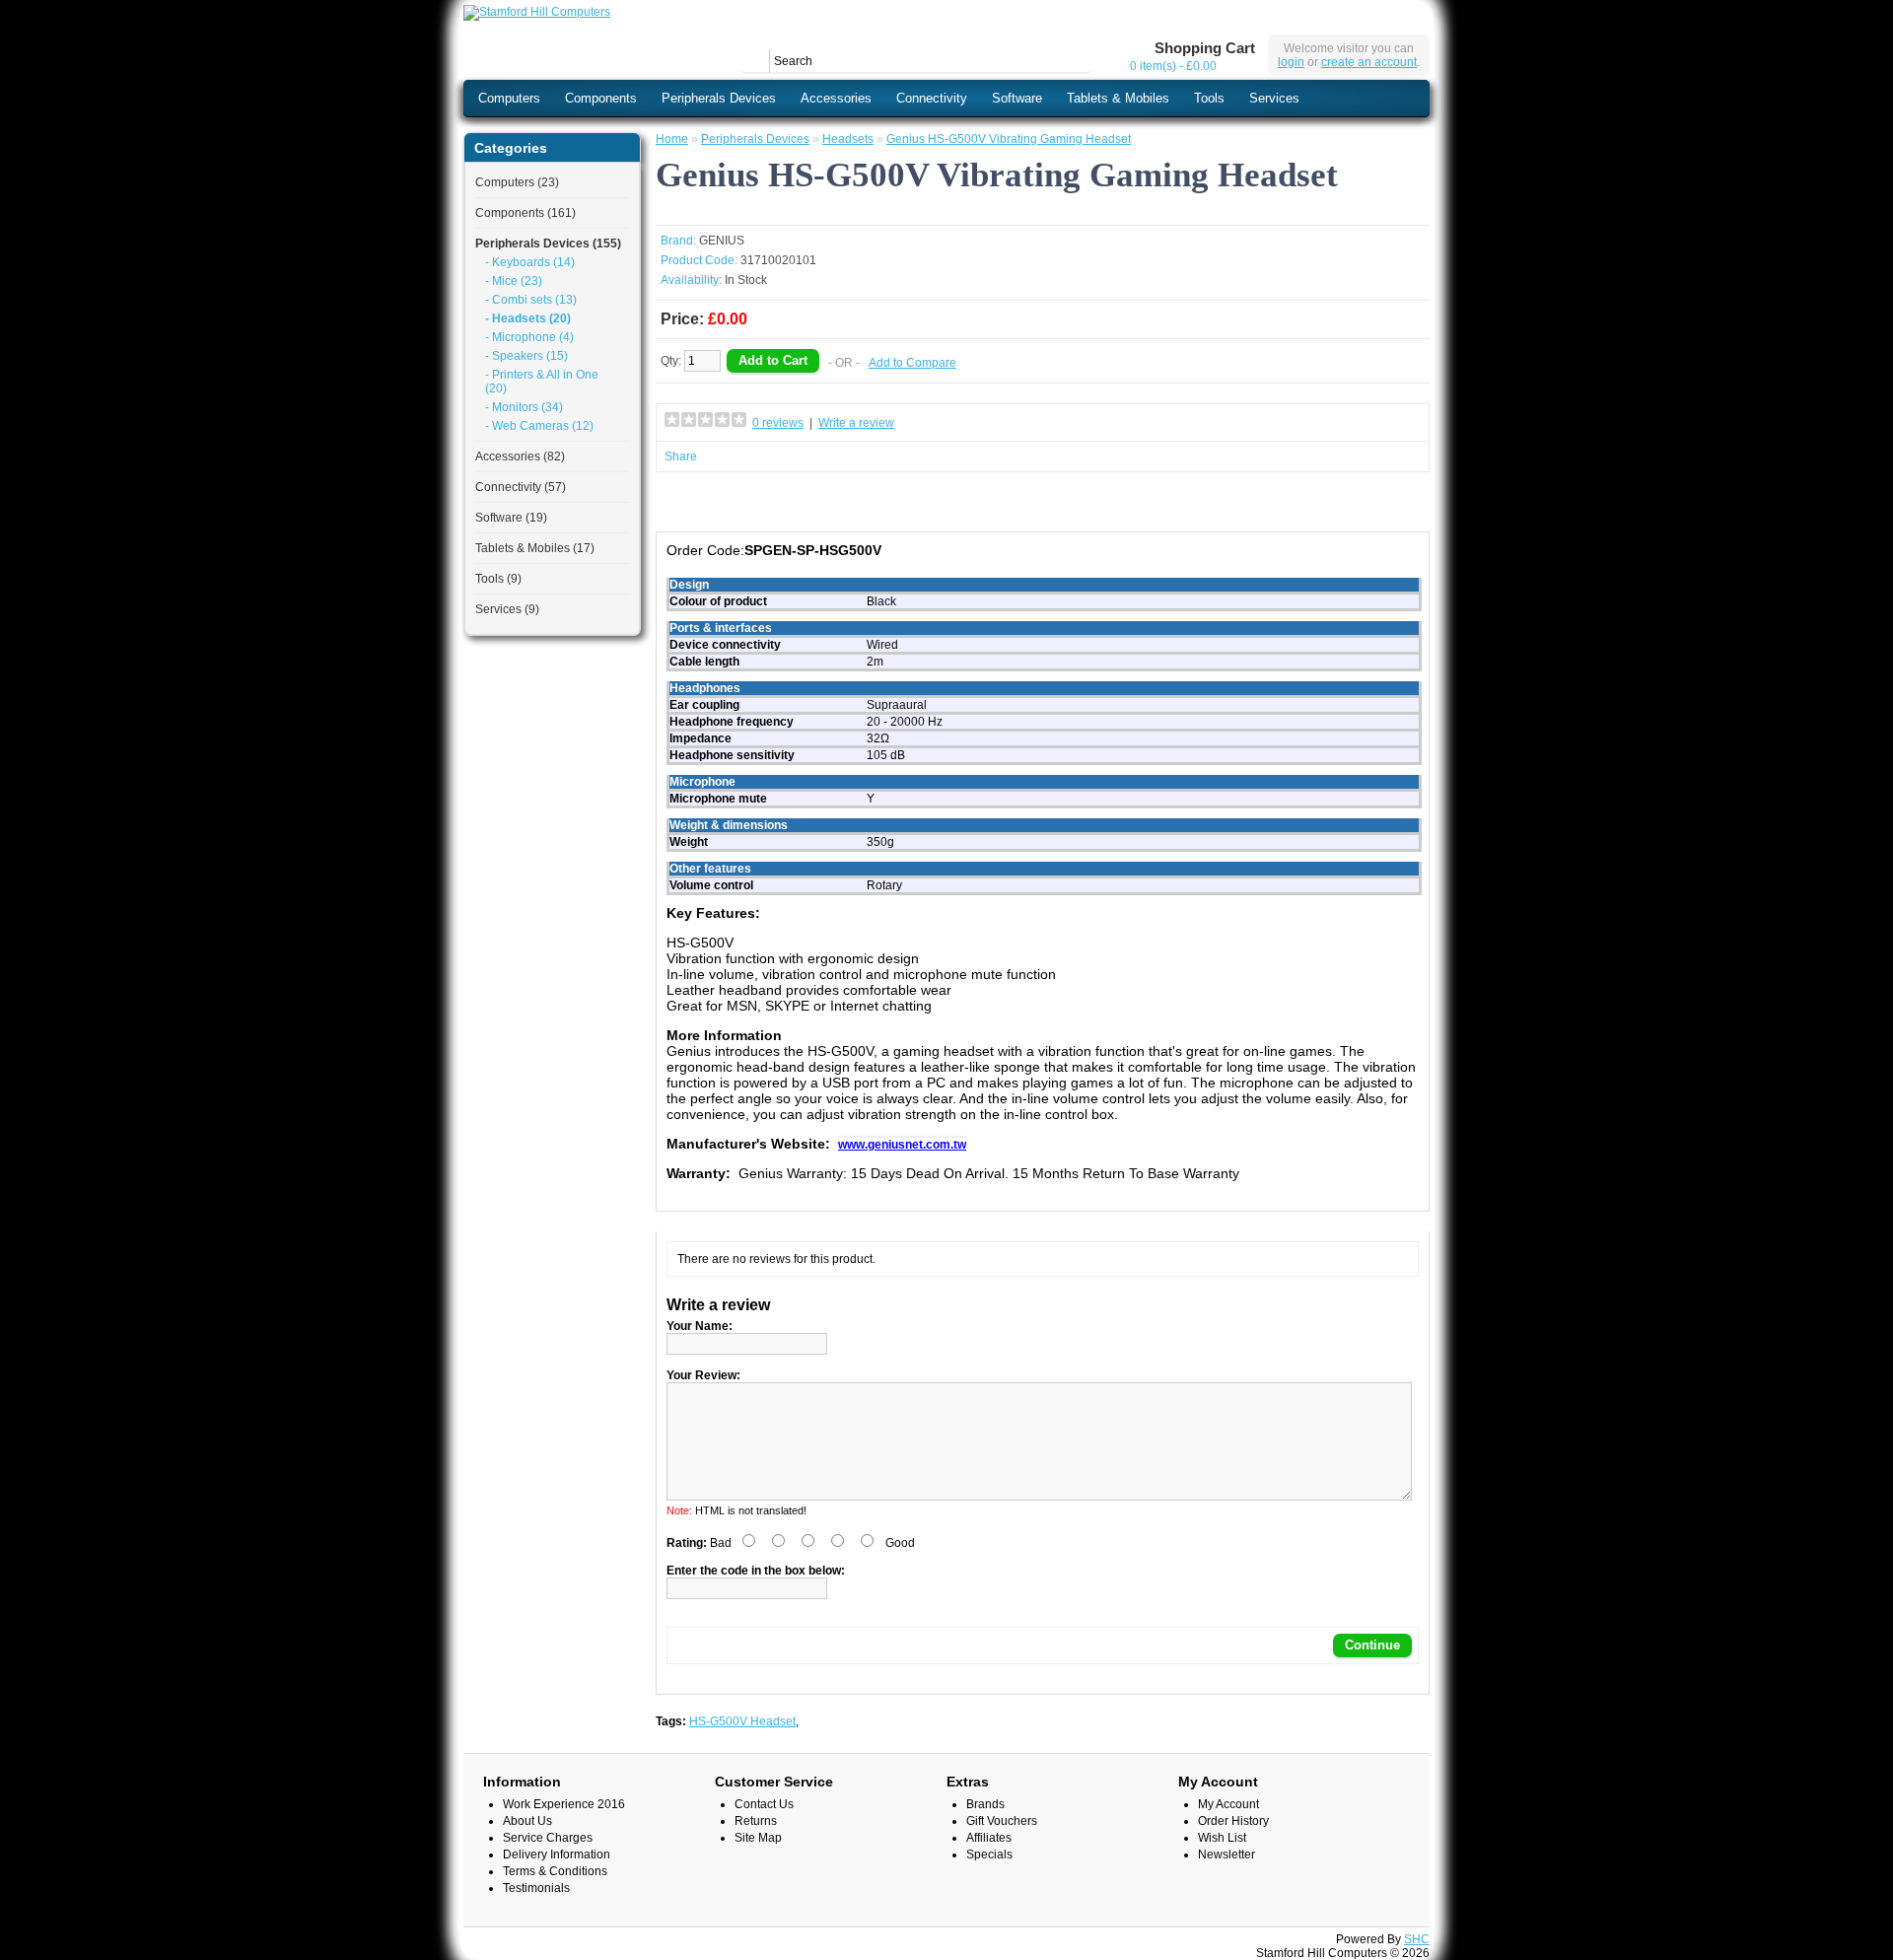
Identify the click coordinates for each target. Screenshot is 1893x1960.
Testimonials (536, 1888)
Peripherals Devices (719, 98)
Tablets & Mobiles (1118, 98)
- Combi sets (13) (531, 300)
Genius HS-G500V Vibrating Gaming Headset (1009, 139)
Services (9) (507, 609)
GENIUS (722, 241)
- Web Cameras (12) (539, 426)
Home (672, 139)
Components (601, 98)
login (1291, 62)
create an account (1369, 62)
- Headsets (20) (528, 318)
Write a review (856, 423)
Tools (1209, 98)
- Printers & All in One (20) (542, 382)
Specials (989, 1855)
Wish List (1222, 1838)
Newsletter (1227, 1855)
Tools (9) (498, 579)
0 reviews (778, 423)
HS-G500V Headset (742, 1721)
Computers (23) (517, 182)
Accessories (836, 98)
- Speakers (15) (526, 356)
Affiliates (989, 1838)
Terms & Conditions (555, 1871)
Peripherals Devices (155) (548, 244)
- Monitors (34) (524, 407)
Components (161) (526, 213)
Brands (985, 1804)
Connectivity (932, 98)
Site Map (758, 1838)
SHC (1417, 1939)
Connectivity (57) (521, 487)
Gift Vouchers (1002, 1821)
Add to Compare (912, 363)
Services (1274, 98)
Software (1017, 98)
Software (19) (511, 518)
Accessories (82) (520, 456)
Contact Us (764, 1804)
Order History (1233, 1821)
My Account (1228, 1804)
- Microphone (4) (529, 337)
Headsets (848, 139)
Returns (756, 1821)
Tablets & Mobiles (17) (535, 548)
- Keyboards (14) (530, 262)
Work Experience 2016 (564, 1804)
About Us (527, 1821)
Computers (509, 98)
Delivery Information (557, 1855)
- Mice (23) (514, 281)
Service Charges (548, 1838)
